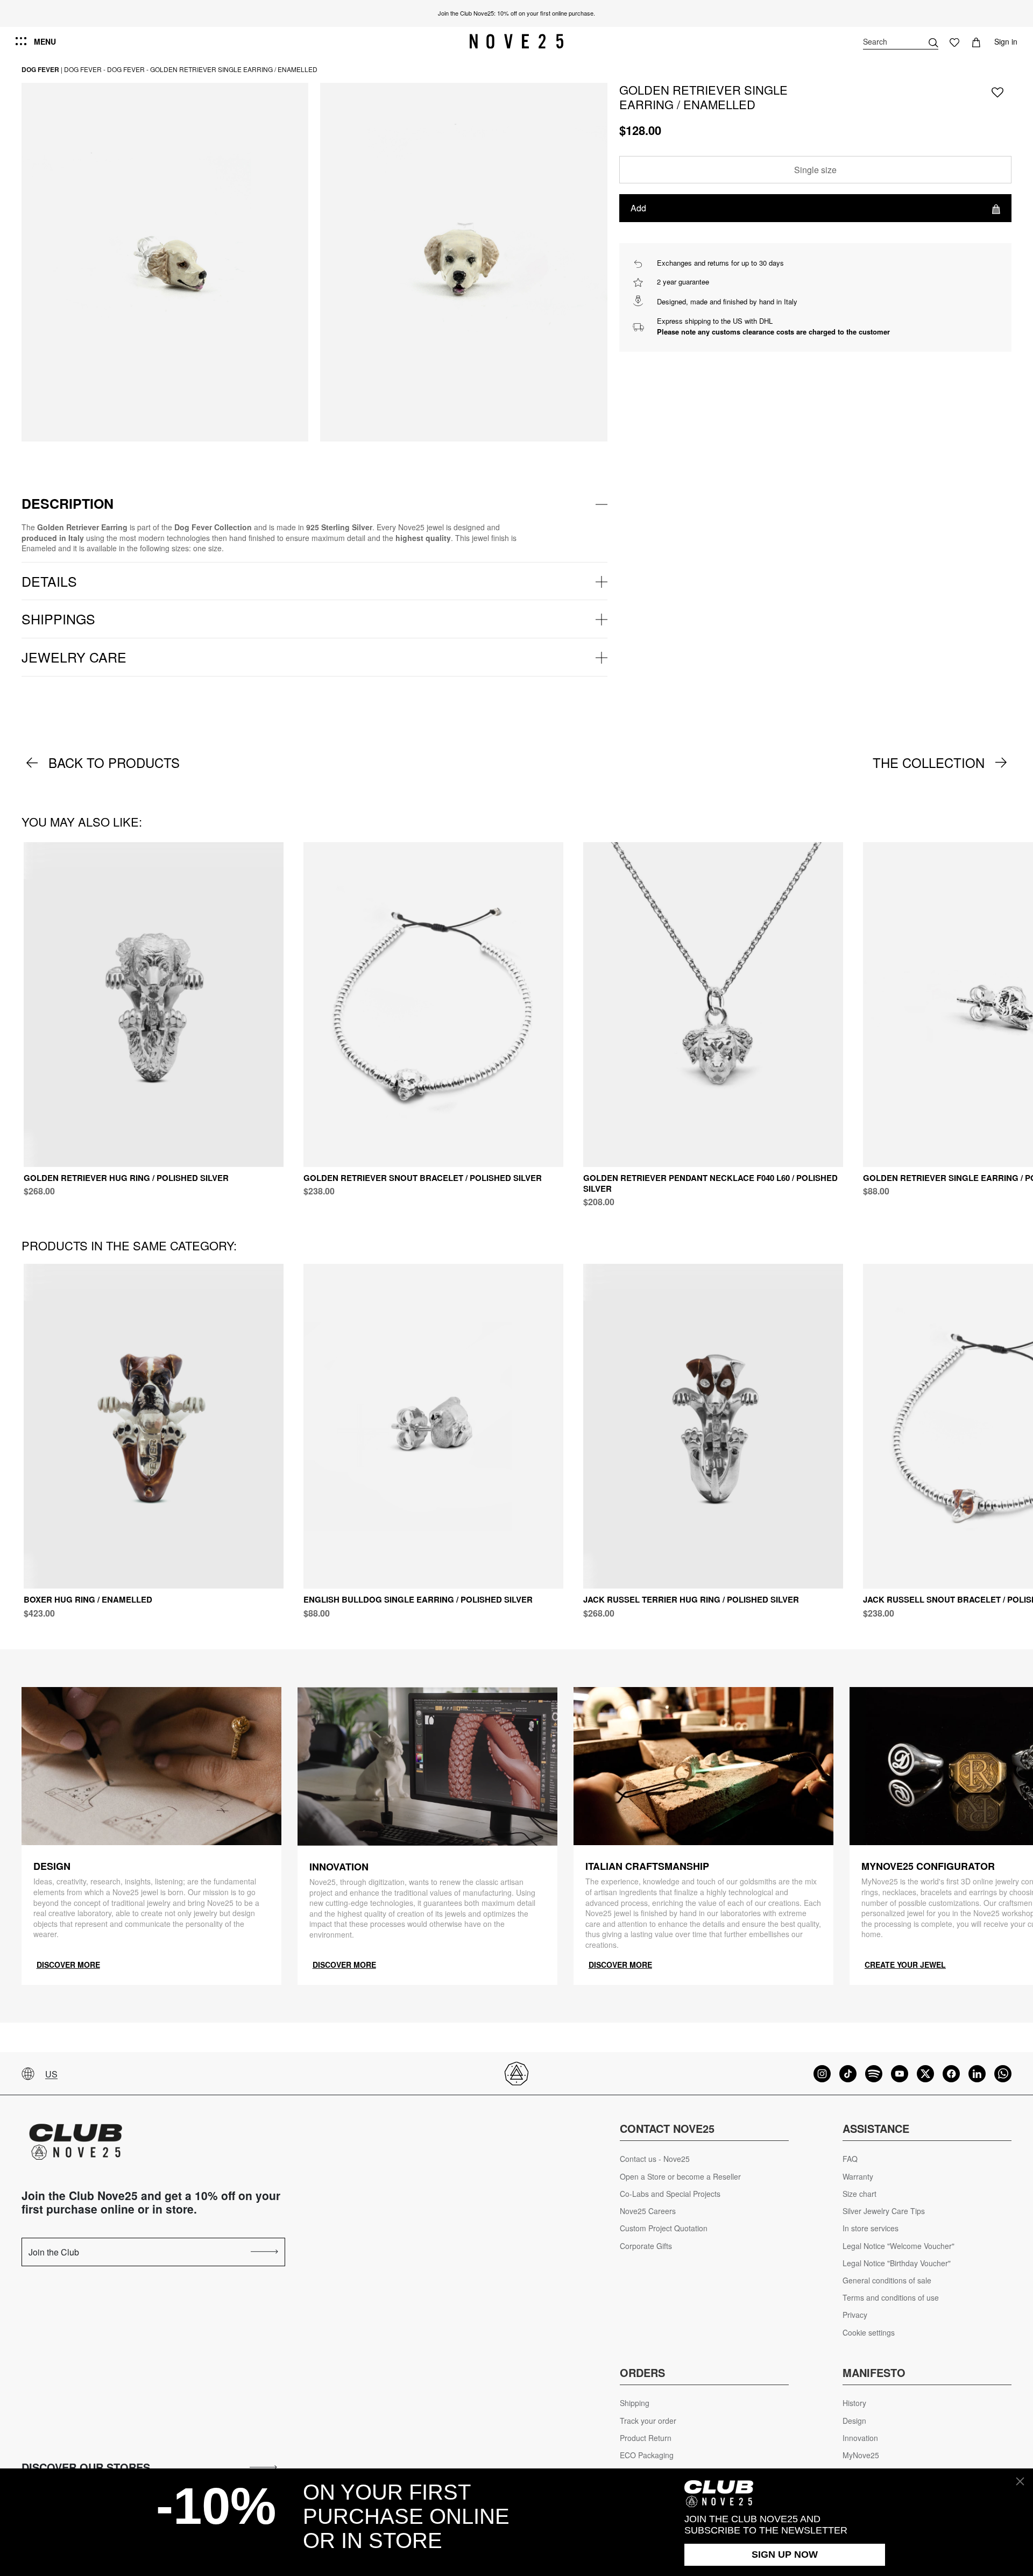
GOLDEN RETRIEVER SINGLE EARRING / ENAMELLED (234, 69)
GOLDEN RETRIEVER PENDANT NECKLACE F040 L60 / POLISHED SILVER (710, 1183)
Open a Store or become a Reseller (680, 2177)
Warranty (858, 2177)
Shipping (635, 2403)
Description (68, 503)
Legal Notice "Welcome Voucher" (898, 2246)
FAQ (850, 2159)
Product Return (646, 2438)
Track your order (648, 2421)
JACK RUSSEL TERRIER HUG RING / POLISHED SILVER (691, 1599)
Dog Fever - (85, 69)
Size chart (859, 2194)
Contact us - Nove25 (655, 2159)
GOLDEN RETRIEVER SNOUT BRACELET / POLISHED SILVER (423, 1178)
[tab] (314, 504)
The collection (929, 763)
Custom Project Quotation (664, 2228)
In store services (871, 2228)
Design (854, 2421)
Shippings (58, 618)
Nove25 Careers (648, 2211)
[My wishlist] (954, 41)
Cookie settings (869, 2333)
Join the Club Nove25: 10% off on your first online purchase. (516, 13)
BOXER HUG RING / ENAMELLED (88, 1599)
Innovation (860, 2438)
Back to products (114, 763)
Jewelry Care (74, 657)
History (854, 2403)
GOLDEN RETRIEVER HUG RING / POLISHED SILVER (126, 1178)
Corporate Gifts (646, 2246)
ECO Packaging (647, 2455)
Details (49, 581)
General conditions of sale (887, 2280)
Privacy (855, 2315)
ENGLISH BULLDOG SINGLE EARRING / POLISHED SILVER (418, 1599)
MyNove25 (861, 2455)
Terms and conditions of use (891, 2298)
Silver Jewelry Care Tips (884, 2211)
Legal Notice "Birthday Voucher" (897, 2263)
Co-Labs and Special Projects (670, 2194)
